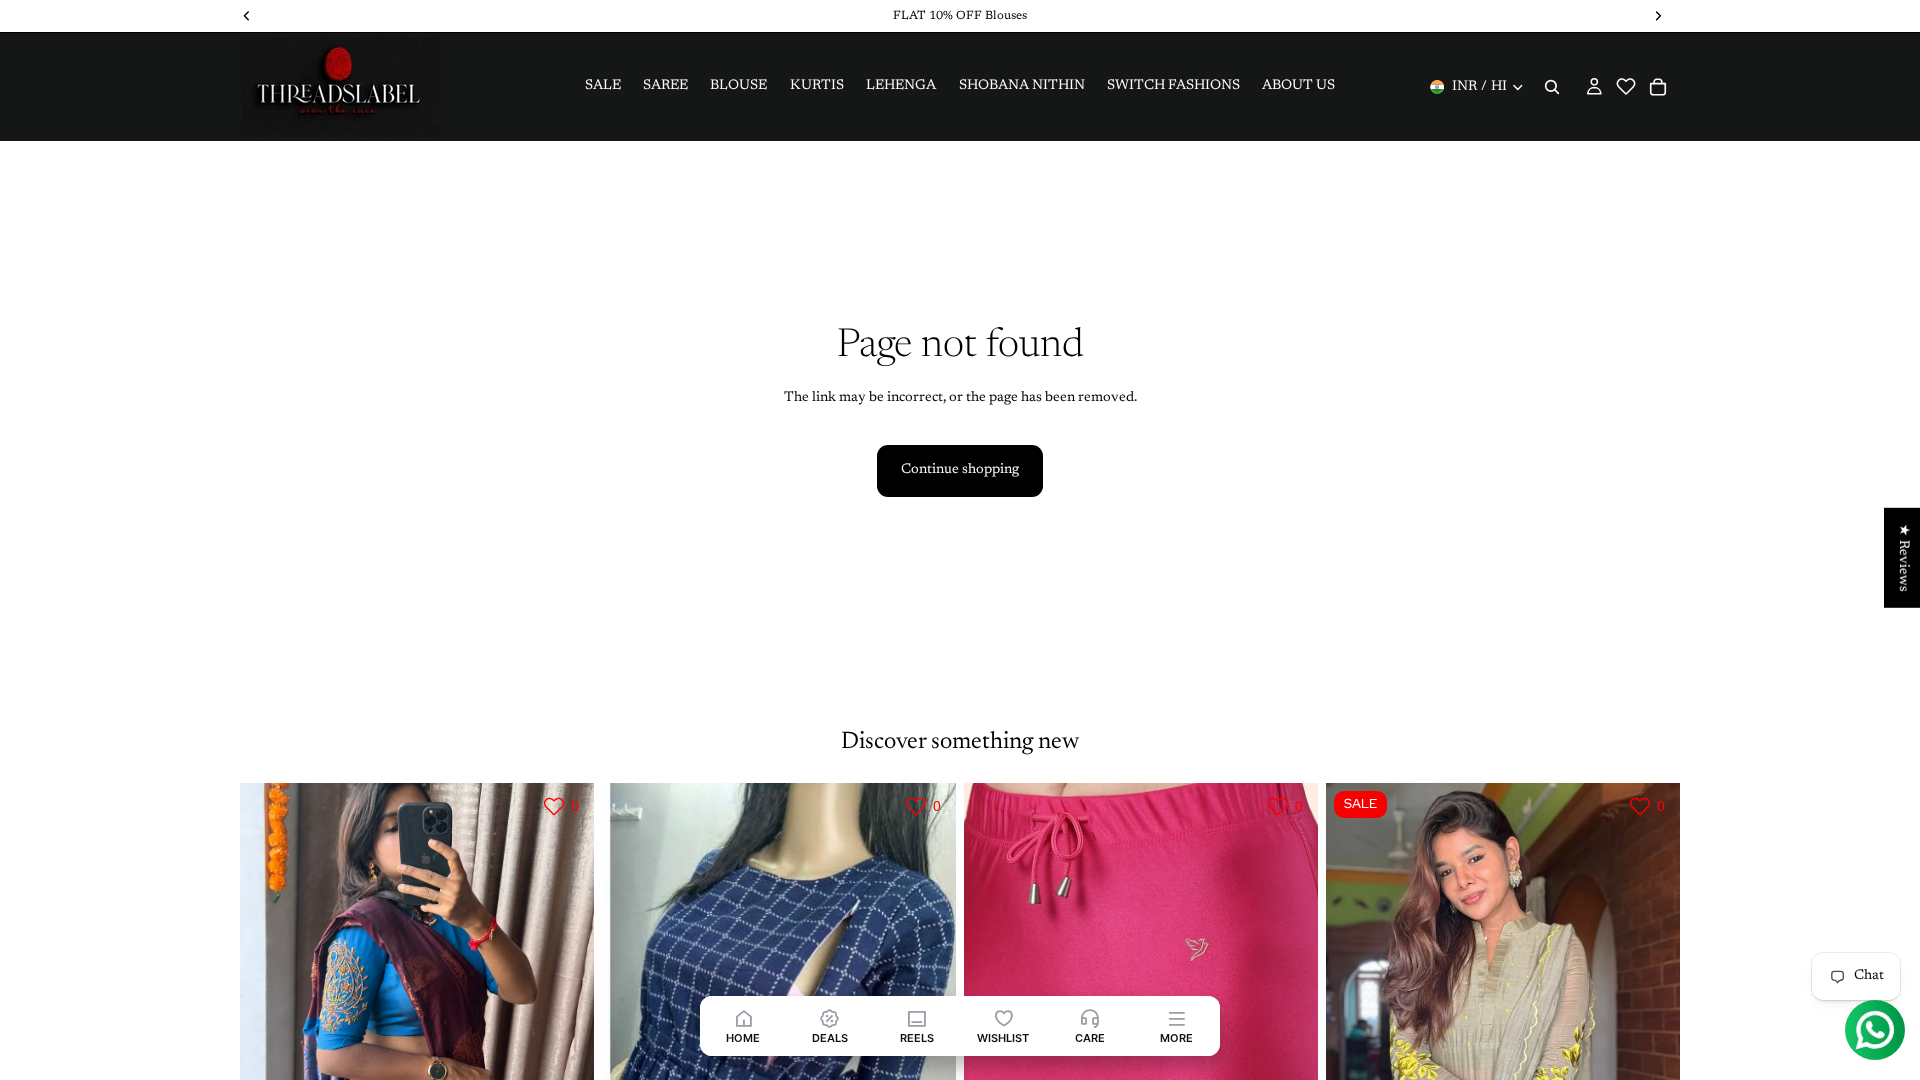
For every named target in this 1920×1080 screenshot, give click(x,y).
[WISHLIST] (1003, 1017)
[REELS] (916, 1017)
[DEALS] (830, 1017)
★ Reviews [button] (1903, 558)
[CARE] (1090, 1017)
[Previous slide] (270, 1005)
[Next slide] (564, 1005)
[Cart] (1658, 87)
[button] (1626, 86)
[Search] (1552, 87)
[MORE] (1176, 1017)
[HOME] (743, 1017)
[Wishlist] (1626, 96)
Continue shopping (960, 470)
